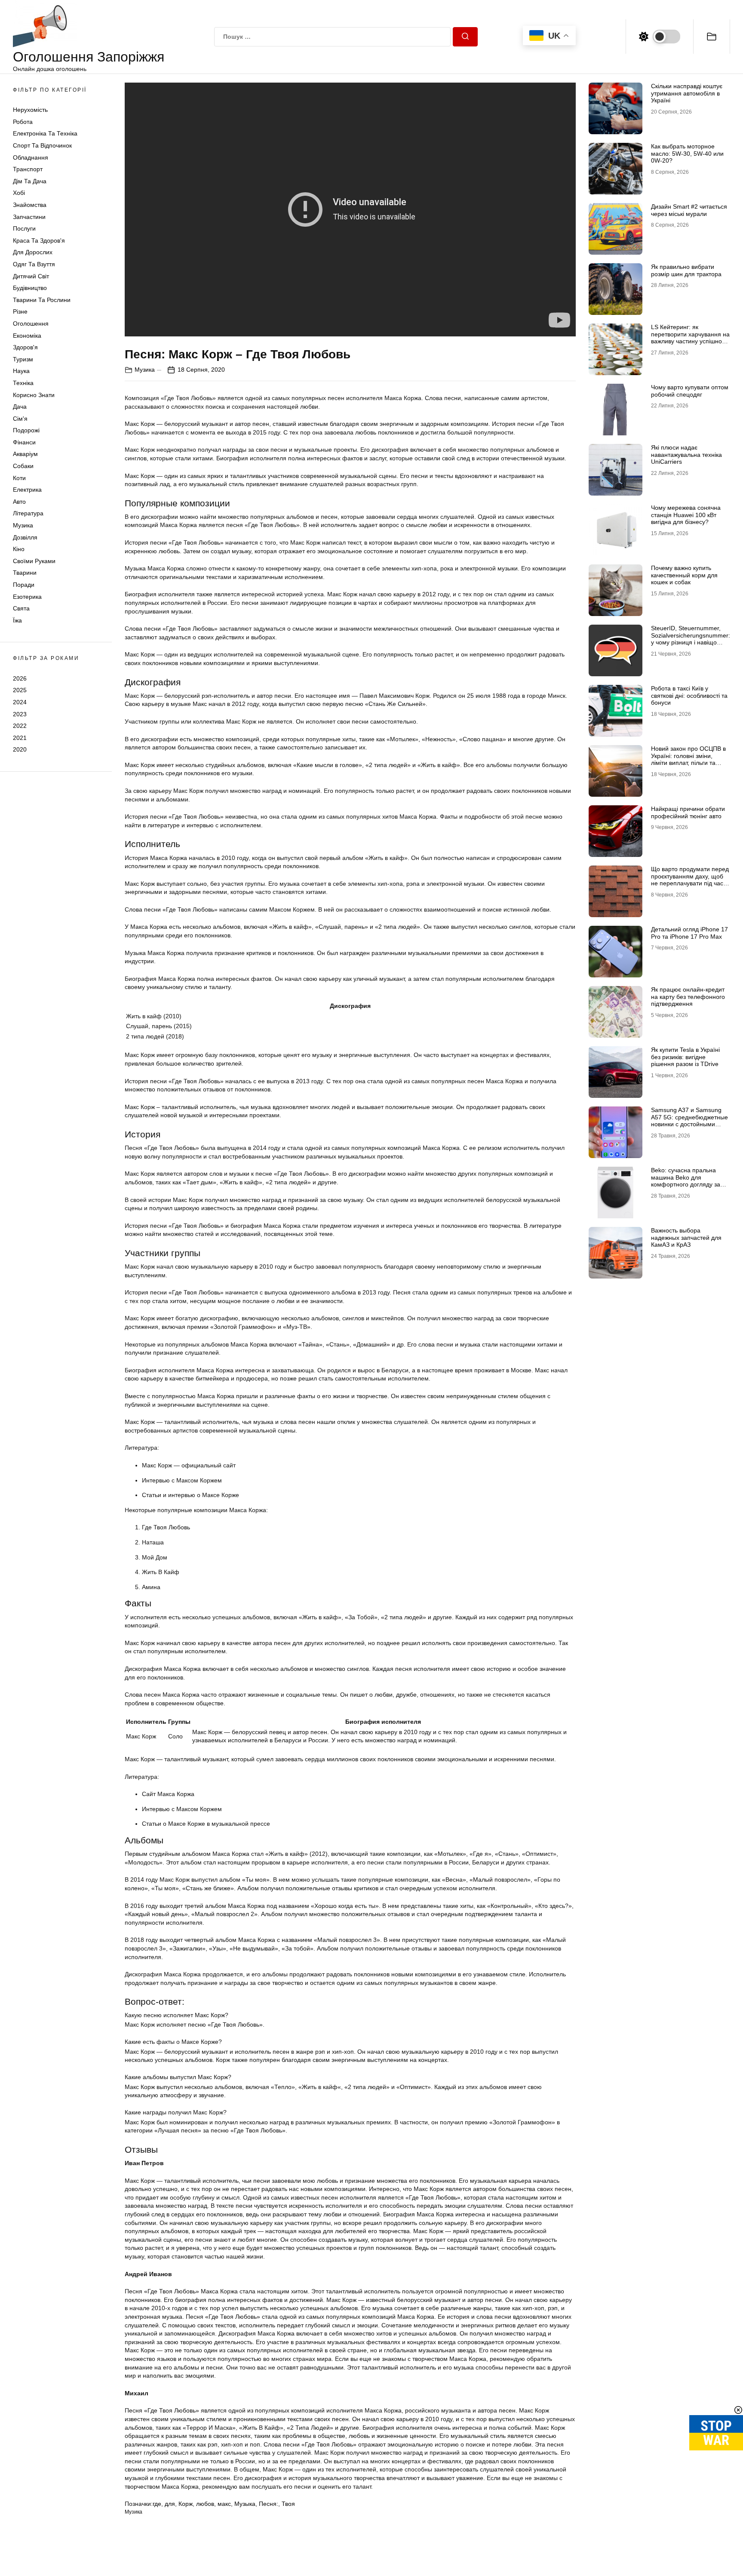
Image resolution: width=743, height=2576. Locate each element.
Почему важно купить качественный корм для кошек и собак (684, 575)
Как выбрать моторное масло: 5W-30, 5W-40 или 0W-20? (687, 154)
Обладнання (31, 157)
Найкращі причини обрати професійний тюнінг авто (688, 812)
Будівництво (30, 288)
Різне (20, 311)
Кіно (19, 549)
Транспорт (28, 169)
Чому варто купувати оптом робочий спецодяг (690, 391)
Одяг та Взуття (34, 264)
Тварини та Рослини (42, 300)
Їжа (17, 620)
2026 (20, 678)
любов (205, 2504)
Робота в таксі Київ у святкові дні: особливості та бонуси (689, 696)
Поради (24, 585)
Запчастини (29, 217)
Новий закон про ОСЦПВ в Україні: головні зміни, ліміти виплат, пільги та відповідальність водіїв (688, 759)
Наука (21, 371)
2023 (20, 714)
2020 (20, 749)
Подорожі (26, 430)
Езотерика (27, 597)
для (170, 2504)
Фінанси (24, 442)
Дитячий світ (31, 276)
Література (28, 514)
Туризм (23, 359)
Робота (23, 122)
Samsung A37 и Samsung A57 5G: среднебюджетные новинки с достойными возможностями (689, 1121)
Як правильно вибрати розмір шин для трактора (686, 270)
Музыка (245, 2504)
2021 (20, 738)
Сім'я (20, 419)
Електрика (27, 490)
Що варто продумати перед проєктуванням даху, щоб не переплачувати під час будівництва (690, 880)
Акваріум (25, 454)
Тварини (25, 573)
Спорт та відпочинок (42, 145)
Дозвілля (25, 537)
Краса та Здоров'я (39, 240)
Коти (19, 478)
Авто (19, 502)
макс (224, 2504)
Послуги (24, 228)
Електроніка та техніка (45, 134)
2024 (20, 702)
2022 (20, 726)
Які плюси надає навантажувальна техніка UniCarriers (686, 455)
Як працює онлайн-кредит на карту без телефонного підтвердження (688, 997)
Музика (23, 525)
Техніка (23, 383)
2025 (20, 690)
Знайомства (30, 205)
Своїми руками (34, 561)
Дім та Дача (30, 181)
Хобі (19, 193)
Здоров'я (25, 347)
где (157, 2504)
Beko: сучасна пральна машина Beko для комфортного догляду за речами (686, 1181)
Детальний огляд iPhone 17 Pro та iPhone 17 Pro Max (689, 933)
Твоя (288, 2504)
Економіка (27, 336)
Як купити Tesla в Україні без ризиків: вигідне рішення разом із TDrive (685, 1057)
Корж (186, 2504)
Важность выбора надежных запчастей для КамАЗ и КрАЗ (686, 1238)
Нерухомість (30, 110)
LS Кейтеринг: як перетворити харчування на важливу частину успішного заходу (690, 338)
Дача (20, 407)
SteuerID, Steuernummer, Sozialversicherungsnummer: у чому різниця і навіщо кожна (691, 639)
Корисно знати (34, 395)
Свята (21, 608)
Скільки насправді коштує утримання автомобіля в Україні (687, 93)
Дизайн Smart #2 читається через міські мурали (689, 210)
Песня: (269, 2504)
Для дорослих (33, 253)
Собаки (23, 466)
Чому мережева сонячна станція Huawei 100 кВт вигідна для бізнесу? (686, 515)
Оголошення (31, 324)
